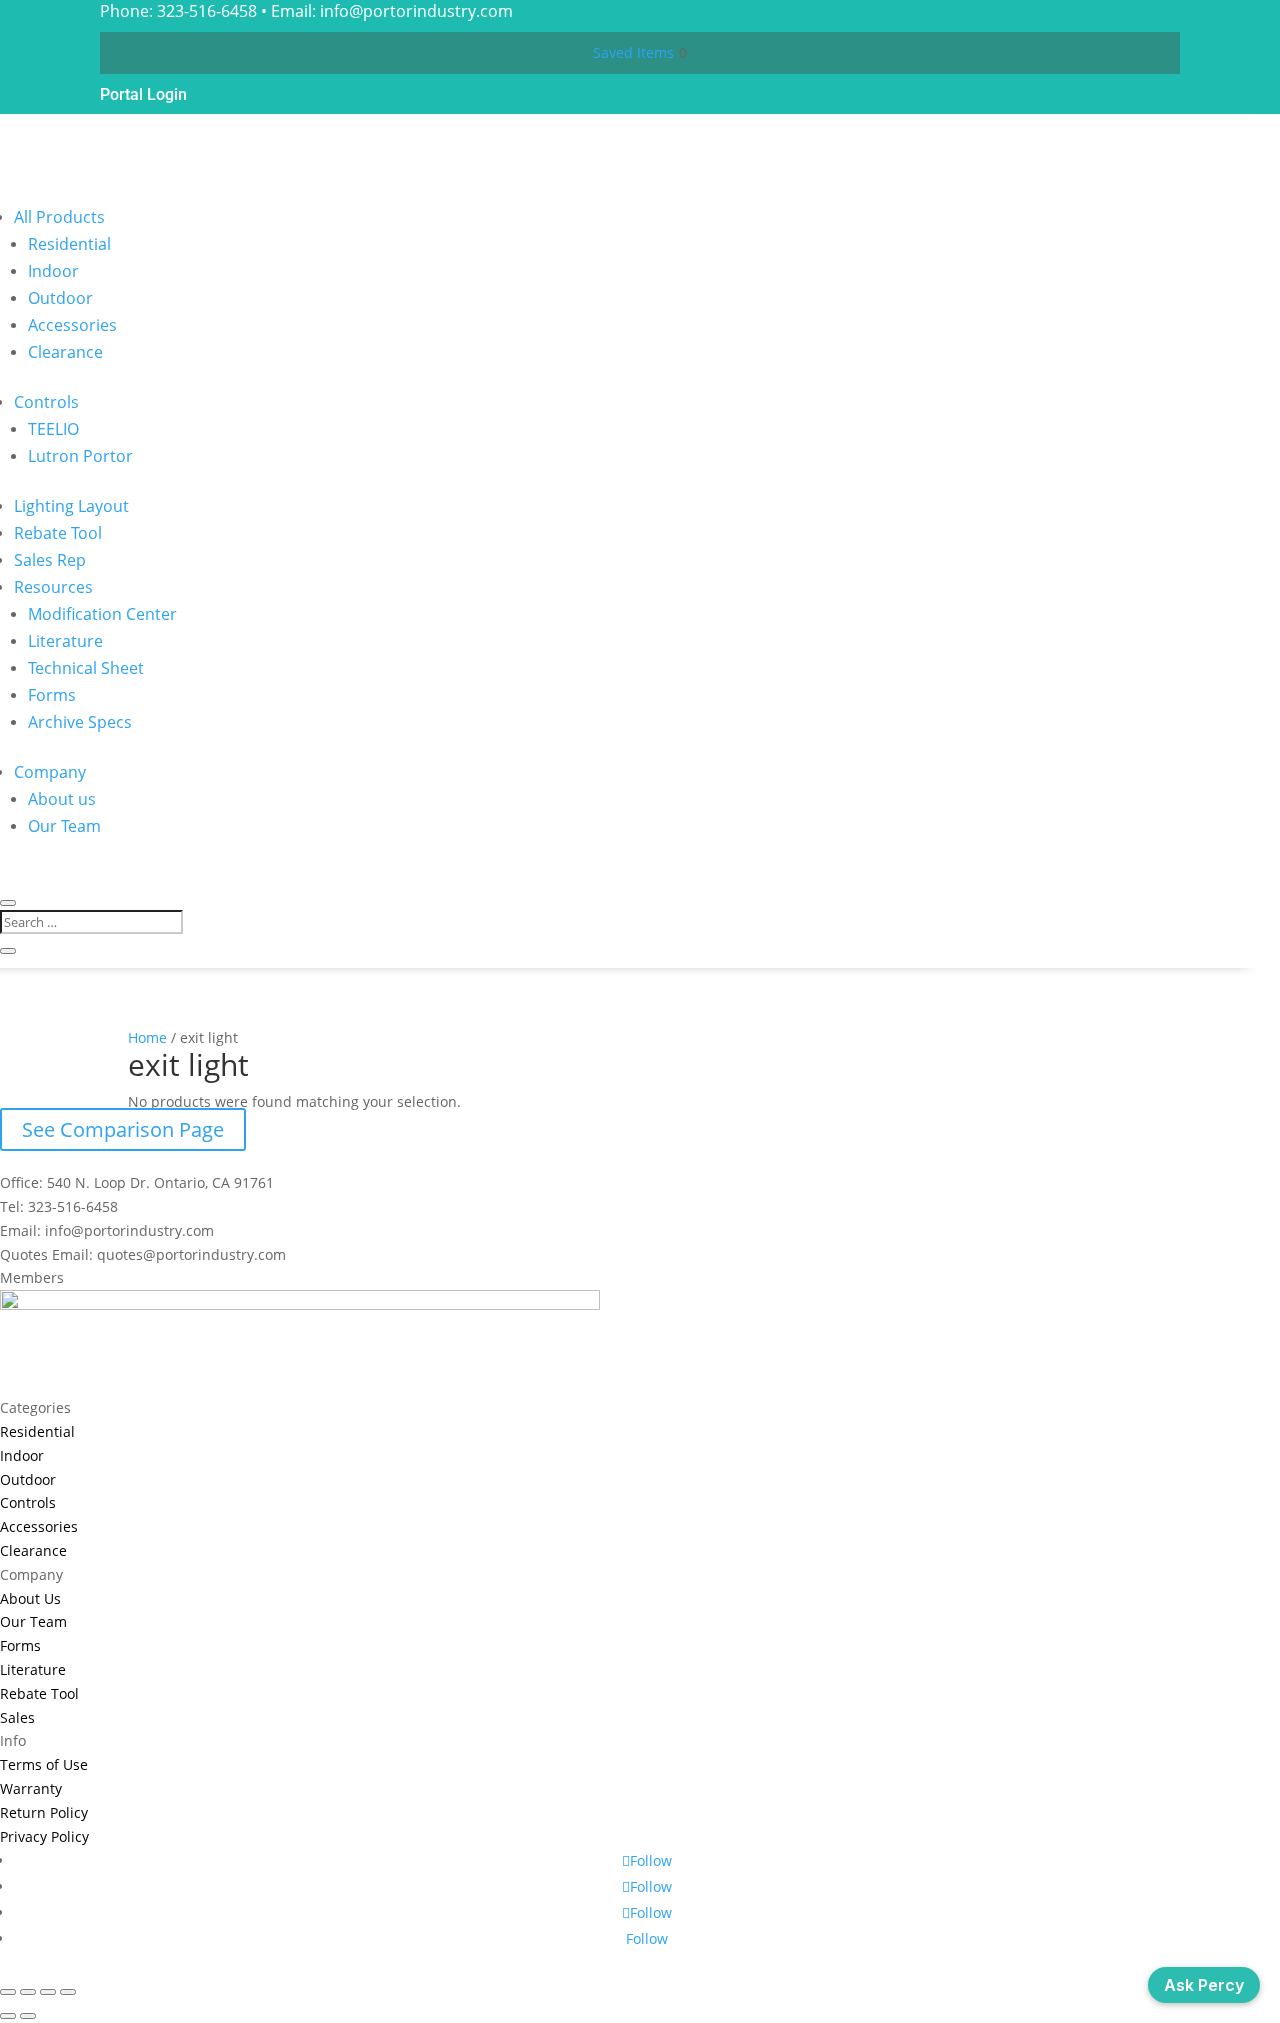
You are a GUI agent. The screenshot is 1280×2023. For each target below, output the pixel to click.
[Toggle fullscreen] (28, 1992)
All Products (59, 217)
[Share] (48, 1992)
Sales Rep (50, 560)
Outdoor (60, 298)
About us (62, 799)
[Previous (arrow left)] (8, 2016)
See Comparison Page (123, 1129)
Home (147, 1037)
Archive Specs (80, 722)
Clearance (65, 352)
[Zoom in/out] (8, 1992)
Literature (65, 641)
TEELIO (53, 429)
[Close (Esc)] (68, 1992)
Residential (69, 244)
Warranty (31, 1788)
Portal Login (143, 94)
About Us (30, 1598)
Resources (53, 587)
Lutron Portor (80, 456)
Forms (52, 695)
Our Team (64, 826)
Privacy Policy (44, 1836)
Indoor (53, 271)
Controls (46, 402)
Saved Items (633, 52)
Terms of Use (44, 1764)
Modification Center (102, 614)
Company (50, 772)
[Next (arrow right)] (28, 2016)
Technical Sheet (86, 668)
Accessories (72, 325)
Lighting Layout (71, 506)
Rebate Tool (58, 533)
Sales (17, 1717)
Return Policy (44, 1812)
